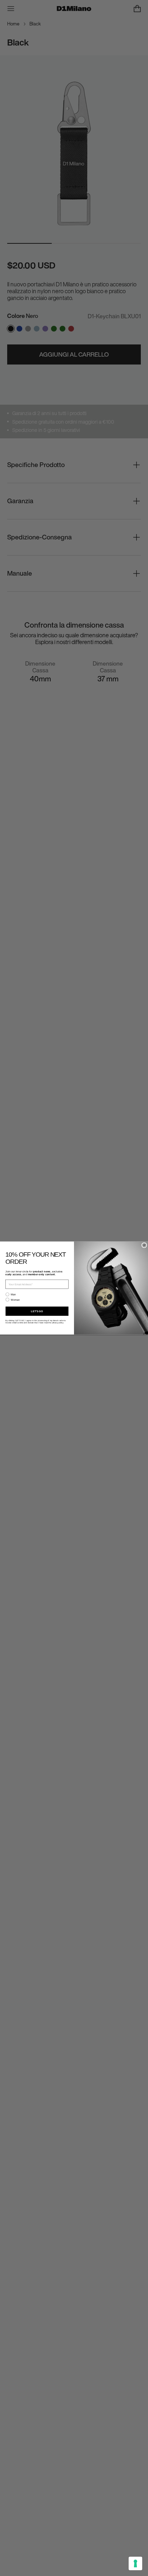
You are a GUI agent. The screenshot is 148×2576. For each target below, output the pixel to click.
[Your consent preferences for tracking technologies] (135, 2563)
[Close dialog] (144, 1245)
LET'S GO (37, 1311)
